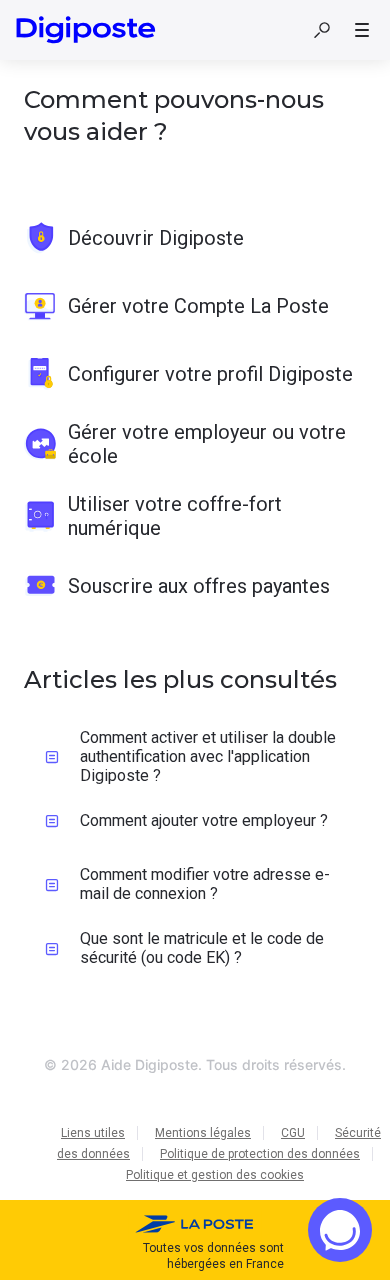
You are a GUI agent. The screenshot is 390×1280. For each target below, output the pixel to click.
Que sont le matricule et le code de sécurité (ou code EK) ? (202, 948)
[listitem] (195, 238)
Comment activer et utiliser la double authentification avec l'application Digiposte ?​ (208, 756)
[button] (322, 30)
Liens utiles (93, 1133)
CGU (293, 1133)
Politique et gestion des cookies (215, 1175)
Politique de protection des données (260, 1154)
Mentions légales (203, 1133)
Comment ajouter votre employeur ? (204, 820)
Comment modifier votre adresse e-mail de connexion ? (205, 884)
